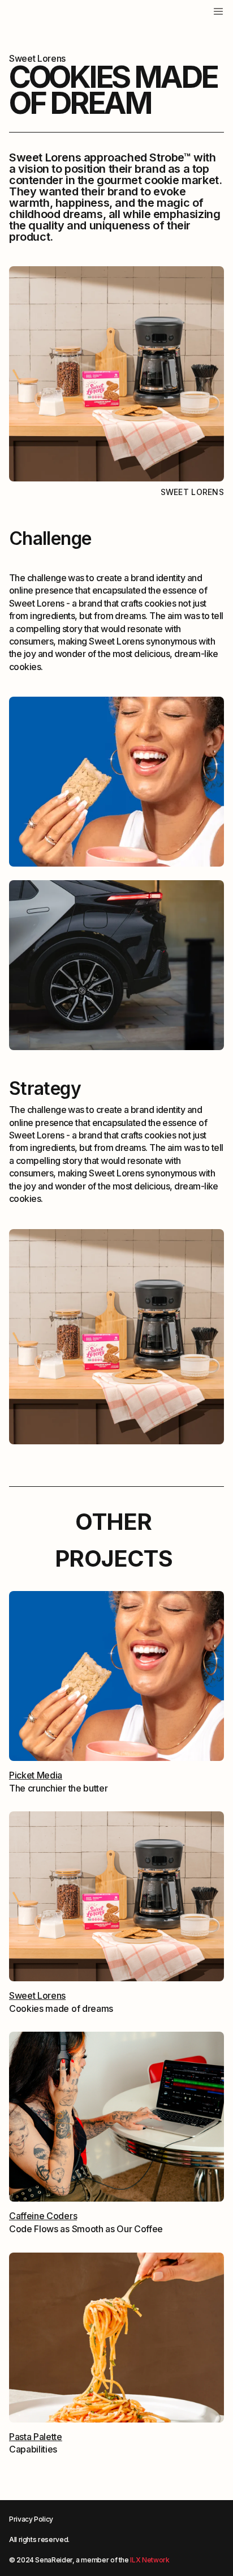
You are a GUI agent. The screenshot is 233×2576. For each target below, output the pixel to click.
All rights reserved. (39, 2539)
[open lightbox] (116, 782)
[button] (195, 10)
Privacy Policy (31, 2519)
